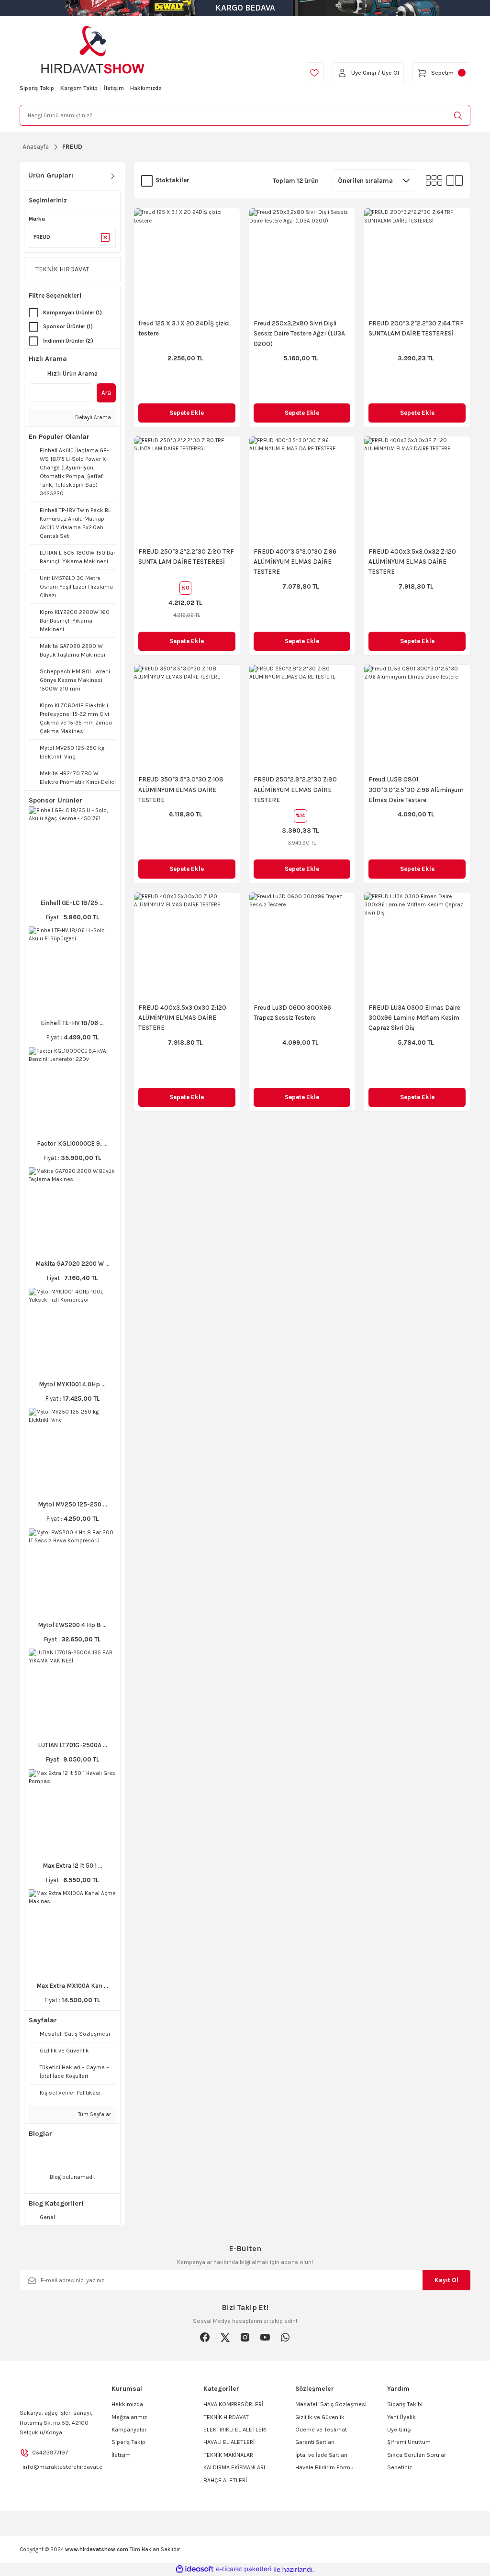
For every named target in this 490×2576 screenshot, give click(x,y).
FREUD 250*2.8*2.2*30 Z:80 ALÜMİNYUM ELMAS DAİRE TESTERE (295, 790)
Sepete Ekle (187, 413)
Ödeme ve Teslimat (321, 2430)
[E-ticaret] (244, 2570)
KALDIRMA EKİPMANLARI (234, 2467)
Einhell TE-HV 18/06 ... (72, 1023)
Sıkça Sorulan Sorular (417, 2455)
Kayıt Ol (446, 2280)
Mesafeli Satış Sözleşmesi (331, 2404)
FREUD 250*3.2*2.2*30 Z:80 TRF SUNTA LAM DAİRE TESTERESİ (186, 557)
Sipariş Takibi (405, 2404)
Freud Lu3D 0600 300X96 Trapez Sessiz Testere (292, 1013)
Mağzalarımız (129, 2417)
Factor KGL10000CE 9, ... (72, 1143)
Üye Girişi (399, 2430)
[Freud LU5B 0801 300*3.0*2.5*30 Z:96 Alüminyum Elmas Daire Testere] (417, 718)
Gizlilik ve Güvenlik (320, 2417)
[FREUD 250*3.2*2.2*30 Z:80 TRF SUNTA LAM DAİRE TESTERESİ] (187, 489)
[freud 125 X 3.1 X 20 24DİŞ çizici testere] (187, 261)
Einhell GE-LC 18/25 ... (72, 903)
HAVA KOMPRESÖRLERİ (233, 2404)
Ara (106, 393)
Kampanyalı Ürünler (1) (72, 313)
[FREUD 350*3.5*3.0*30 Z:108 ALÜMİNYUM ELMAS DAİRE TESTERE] (187, 718)
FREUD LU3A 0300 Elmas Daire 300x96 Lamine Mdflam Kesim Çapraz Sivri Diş (414, 1018)
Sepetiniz (400, 2467)
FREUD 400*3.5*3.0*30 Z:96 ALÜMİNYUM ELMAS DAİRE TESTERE (295, 562)
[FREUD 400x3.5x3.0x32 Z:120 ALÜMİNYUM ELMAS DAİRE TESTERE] (417, 489)
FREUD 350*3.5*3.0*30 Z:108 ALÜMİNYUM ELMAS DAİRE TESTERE (181, 790)
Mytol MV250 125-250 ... (72, 1504)
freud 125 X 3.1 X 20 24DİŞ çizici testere (184, 328)
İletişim (121, 2455)
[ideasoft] (195, 2569)
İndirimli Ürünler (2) (68, 341)
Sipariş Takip (128, 2442)
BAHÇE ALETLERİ (225, 2480)
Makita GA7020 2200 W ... (72, 1264)
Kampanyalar (129, 2430)
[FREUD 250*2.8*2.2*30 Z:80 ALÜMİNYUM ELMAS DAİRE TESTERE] (302, 718)
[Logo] (93, 50)
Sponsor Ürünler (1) (68, 327)
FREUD (72, 147)
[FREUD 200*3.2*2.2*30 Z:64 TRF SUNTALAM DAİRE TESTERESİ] (417, 261)
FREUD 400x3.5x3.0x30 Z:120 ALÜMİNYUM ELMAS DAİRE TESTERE (182, 1018)
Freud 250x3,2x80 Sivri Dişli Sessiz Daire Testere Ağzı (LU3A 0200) (299, 334)
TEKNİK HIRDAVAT (226, 2417)
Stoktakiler (173, 180)
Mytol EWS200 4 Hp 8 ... (72, 1625)
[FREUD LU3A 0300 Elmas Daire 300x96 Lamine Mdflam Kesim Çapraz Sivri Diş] (417, 945)
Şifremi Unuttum (409, 2442)
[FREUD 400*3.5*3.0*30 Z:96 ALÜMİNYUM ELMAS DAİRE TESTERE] (302, 489)
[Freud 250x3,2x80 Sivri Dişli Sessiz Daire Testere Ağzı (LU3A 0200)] (302, 261)
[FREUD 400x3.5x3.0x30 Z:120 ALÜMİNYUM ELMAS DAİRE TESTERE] (187, 945)
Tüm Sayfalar (94, 2114)
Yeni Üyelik (401, 2417)
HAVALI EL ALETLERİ (229, 2442)
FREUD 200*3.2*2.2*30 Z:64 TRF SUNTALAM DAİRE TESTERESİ (416, 328)
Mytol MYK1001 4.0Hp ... (72, 1384)
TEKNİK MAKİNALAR (228, 2455)
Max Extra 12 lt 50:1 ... (72, 1866)
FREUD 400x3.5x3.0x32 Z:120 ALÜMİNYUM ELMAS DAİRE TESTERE (412, 562)
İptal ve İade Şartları (321, 2455)
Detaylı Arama (92, 418)
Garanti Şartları (315, 2442)
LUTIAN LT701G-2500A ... (72, 1745)
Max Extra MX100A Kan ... (72, 1986)
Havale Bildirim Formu (324, 2467)
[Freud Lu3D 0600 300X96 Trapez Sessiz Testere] (302, 945)
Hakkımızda (127, 2404)
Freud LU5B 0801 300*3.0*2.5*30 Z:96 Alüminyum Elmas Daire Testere (416, 790)
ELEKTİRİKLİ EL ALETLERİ (235, 2430)
